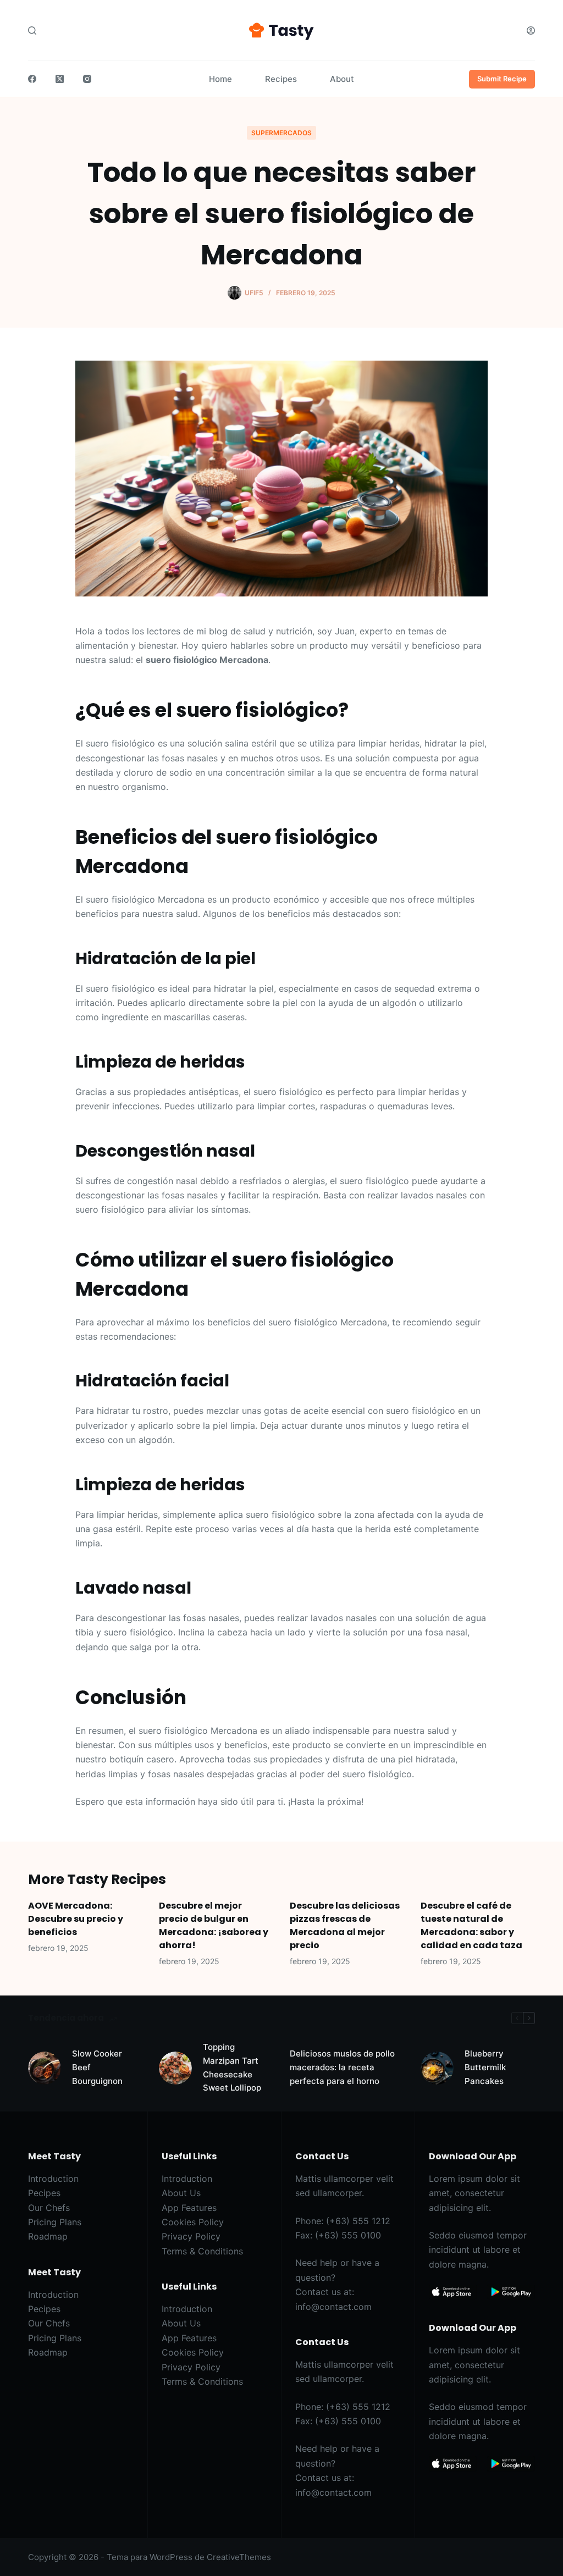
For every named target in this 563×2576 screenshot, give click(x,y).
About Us (181, 2193)
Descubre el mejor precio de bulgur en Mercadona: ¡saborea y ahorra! (214, 1925)
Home (220, 79)
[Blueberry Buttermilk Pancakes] (437, 2068)
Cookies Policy (193, 2222)
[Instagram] (87, 79)
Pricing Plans (55, 2222)
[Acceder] (531, 31)
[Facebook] (32, 79)
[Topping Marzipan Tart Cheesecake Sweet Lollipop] (175, 2068)
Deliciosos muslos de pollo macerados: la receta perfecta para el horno (342, 2067)
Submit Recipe (502, 79)
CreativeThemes (239, 2557)
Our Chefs (49, 2208)
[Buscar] (32, 31)
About (342, 79)
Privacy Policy (191, 2236)
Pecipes (44, 2193)
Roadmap (48, 2236)
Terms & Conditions (202, 2251)
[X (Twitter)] (60, 79)
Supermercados (281, 133)
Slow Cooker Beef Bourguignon (97, 2067)
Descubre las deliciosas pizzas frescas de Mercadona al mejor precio (345, 1925)
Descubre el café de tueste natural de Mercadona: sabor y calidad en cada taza (471, 1925)
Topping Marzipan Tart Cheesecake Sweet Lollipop (232, 2067)
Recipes (281, 79)
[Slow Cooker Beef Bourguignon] (45, 2068)
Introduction (53, 2179)
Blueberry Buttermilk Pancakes (485, 2067)
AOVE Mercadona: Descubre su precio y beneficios (76, 1919)
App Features (189, 2208)
